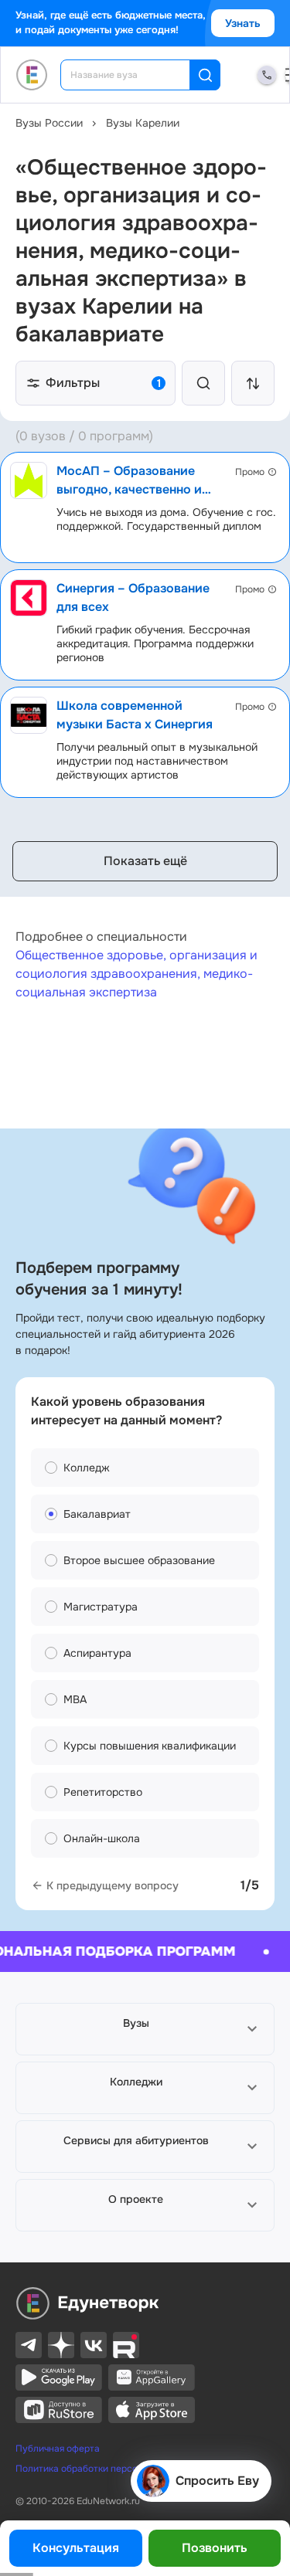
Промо (250, 472)
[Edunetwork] (32, 75)
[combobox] (136, 75)
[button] (145, 2029)
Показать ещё (145, 861)
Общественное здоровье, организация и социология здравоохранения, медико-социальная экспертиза (136, 974)
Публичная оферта (58, 2449)
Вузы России (49, 123)
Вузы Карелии (143, 123)
